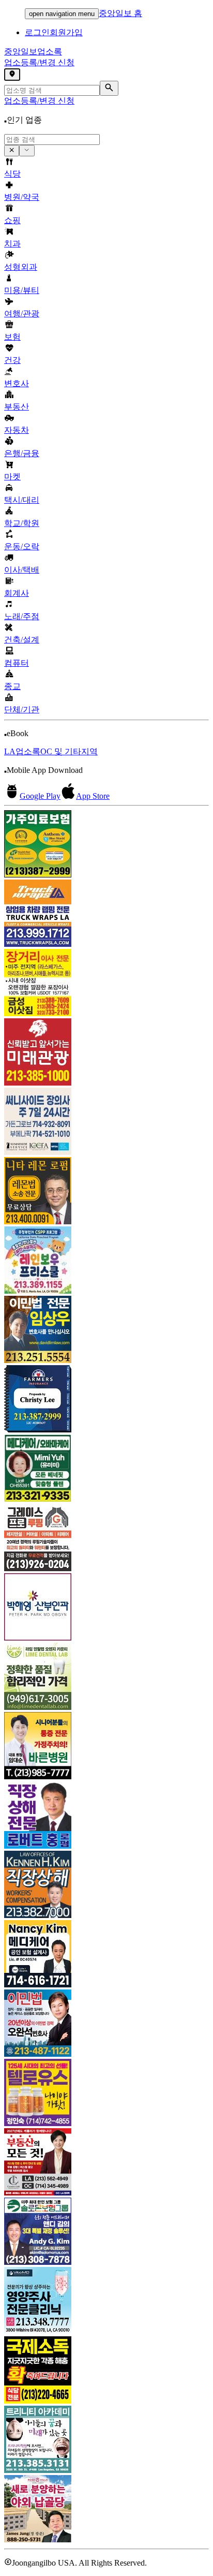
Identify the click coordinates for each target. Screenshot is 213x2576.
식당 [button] (12, 174)
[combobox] (52, 140)
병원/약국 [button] (22, 197)
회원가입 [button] (66, 32)
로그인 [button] (37, 32)
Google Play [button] (40, 796)
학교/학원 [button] (22, 523)
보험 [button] (12, 337)
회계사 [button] (17, 593)
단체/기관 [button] (22, 709)
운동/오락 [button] (22, 546)
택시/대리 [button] (22, 500)
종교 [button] (12, 686)
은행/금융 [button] (22, 453)
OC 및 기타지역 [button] (69, 751)
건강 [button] (12, 360)
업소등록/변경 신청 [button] (39, 62)
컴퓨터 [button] (17, 663)
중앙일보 (33, 52)
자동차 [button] (17, 430)
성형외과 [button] (21, 267)
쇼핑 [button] (12, 220)
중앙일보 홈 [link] (120, 13)
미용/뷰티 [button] (22, 290)
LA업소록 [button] (22, 751)
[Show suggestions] (12, 151)
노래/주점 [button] (22, 616)
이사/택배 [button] (22, 570)
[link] (106, 845)
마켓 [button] (12, 477)
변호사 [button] (17, 383)
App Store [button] (93, 796)
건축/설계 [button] (22, 640)
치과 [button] (12, 244)
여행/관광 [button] (22, 313)
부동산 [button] (17, 407)
